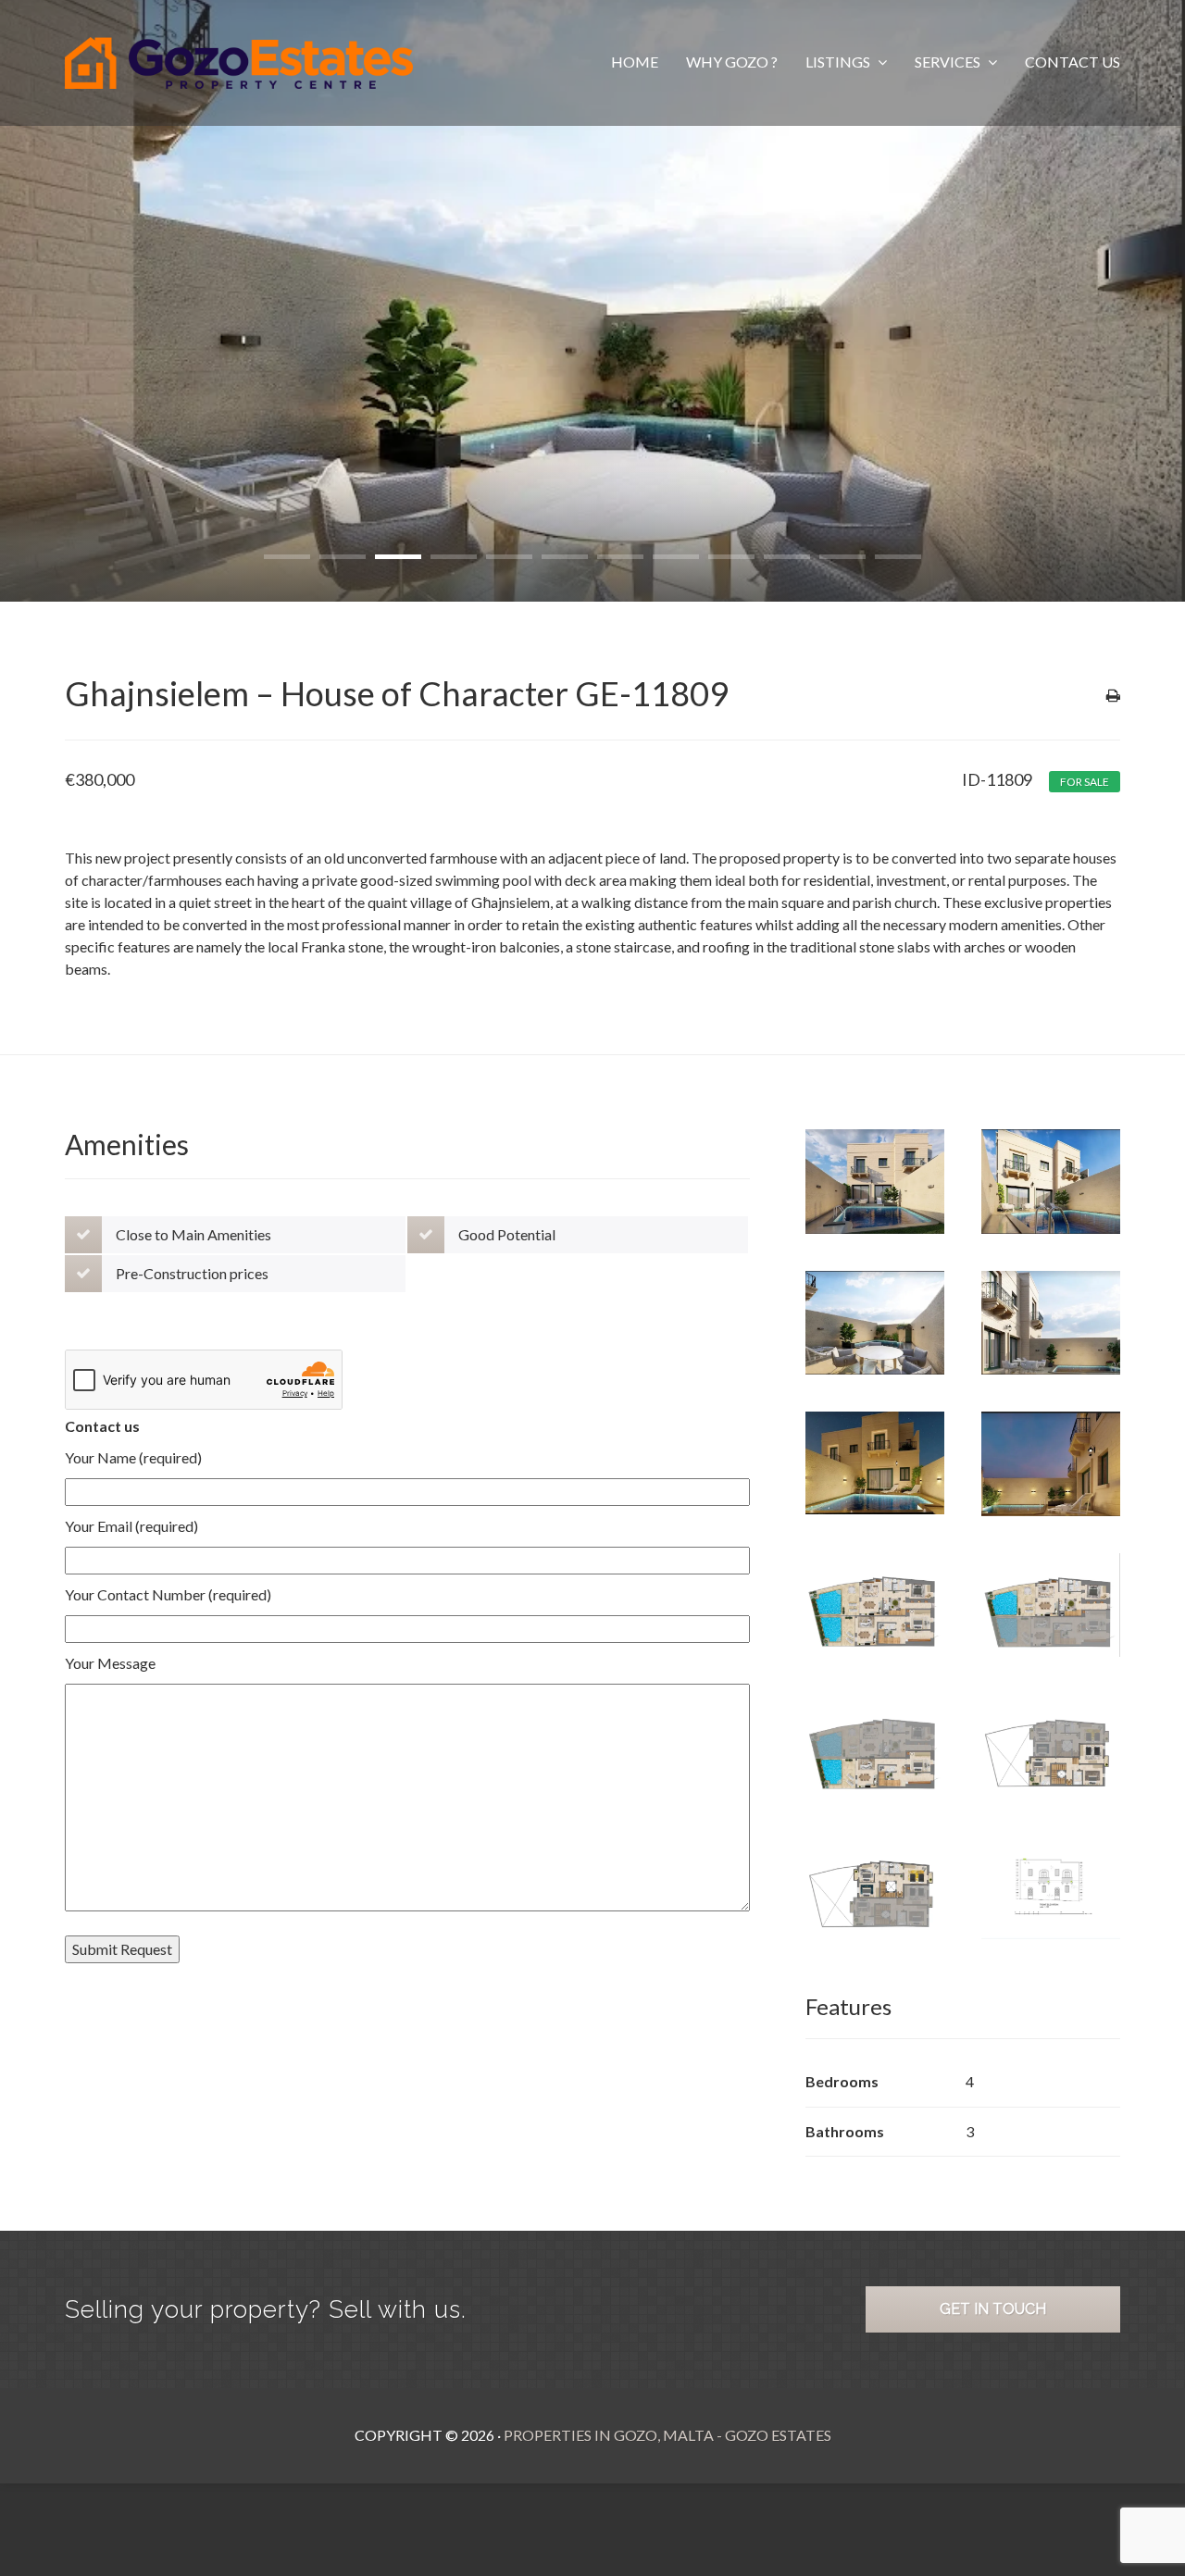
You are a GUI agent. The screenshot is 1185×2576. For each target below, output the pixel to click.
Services (949, 62)
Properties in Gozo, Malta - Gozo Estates (667, 2435)
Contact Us (1073, 62)
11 (842, 557)
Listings (839, 62)
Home (635, 62)
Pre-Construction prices (192, 1273)
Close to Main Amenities (193, 1234)
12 (898, 557)
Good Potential (507, 1234)
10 (787, 557)
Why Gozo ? (732, 62)
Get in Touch (993, 2309)
